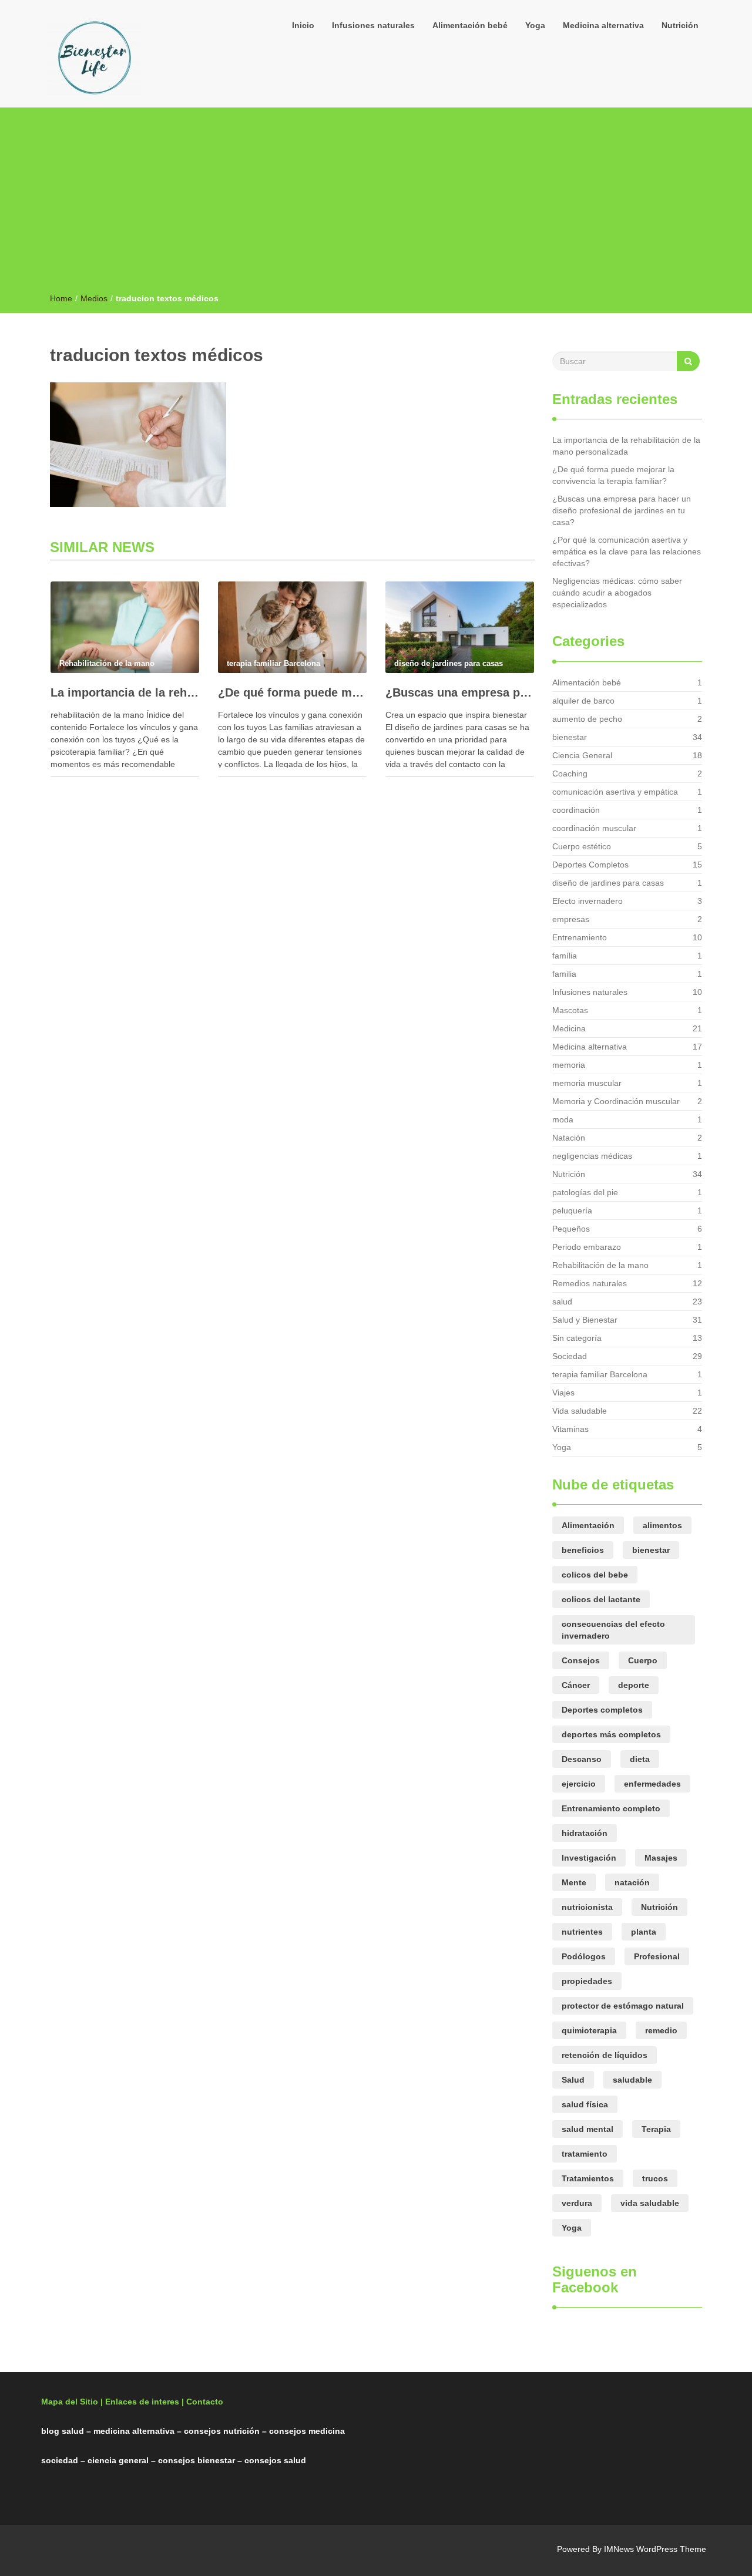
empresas (571, 919)
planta (644, 1932)
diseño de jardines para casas (608, 883)
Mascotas (570, 1010)
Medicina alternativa (603, 25)
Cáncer (576, 1685)
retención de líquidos (605, 2055)
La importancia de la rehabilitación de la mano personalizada (125, 692)
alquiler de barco (583, 701)
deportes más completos (611, 1734)
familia (564, 974)
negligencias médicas (592, 1156)
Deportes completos (602, 1710)
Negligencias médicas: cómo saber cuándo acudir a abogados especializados (617, 593)
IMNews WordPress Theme (655, 2549)
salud (562, 1302)
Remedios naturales (590, 1283)
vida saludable (650, 2203)
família (565, 956)
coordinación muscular (594, 828)
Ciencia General (582, 755)
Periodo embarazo (587, 1247)
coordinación (576, 810)
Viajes (563, 1393)
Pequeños (571, 1229)
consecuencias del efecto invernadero (613, 1630)
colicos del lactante (601, 1599)
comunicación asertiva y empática (615, 792)
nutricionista (587, 1907)
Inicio (303, 25)
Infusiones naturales (373, 25)
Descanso (582, 1759)
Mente (574, 1882)
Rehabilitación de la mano (600, 1265)
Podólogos (584, 1956)
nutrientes (582, 1932)
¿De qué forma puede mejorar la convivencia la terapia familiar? (292, 692)
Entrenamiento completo (611, 1808)
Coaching (570, 774)
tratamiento (585, 2154)
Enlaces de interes (142, 2402)
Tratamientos (588, 2178)
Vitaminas (570, 1429)
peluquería (572, 1210)
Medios (94, 298)
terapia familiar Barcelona (600, 1374)
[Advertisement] (376, 204)
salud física (585, 2104)
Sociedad (570, 1356)
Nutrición (680, 25)
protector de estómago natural (623, 2006)
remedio (661, 2030)
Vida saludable (580, 1411)
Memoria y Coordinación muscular (616, 1101)
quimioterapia (589, 2030)
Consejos (581, 1660)
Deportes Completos (590, 865)
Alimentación (588, 1525)
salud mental (587, 2129)
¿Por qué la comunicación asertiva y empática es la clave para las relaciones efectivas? (627, 551)
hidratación (585, 1833)
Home (61, 298)
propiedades (587, 1981)
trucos (655, 2178)
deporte (634, 1685)
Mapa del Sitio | (72, 2402)
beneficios (583, 1550)
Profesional (657, 1956)
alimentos (662, 1525)
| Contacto (202, 2402)
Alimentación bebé (470, 25)
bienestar (570, 737)
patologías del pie (585, 1192)
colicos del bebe (595, 1575)
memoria (569, 1065)
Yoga (535, 25)
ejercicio (579, 1784)
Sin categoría (577, 1338)
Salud (573, 2080)
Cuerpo (643, 1660)
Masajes (661, 1858)
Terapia (656, 2129)
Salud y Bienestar (585, 1320)
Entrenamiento (580, 937)
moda (563, 1119)
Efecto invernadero (587, 901)
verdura (577, 2203)
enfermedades (652, 1784)
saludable (632, 2080)
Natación (569, 1138)
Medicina (569, 1028)
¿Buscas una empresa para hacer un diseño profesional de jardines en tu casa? (460, 692)
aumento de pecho (587, 719)
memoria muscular (587, 1083)
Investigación (589, 1858)
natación (632, 1882)
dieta (640, 1759)
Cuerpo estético (582, 846)
